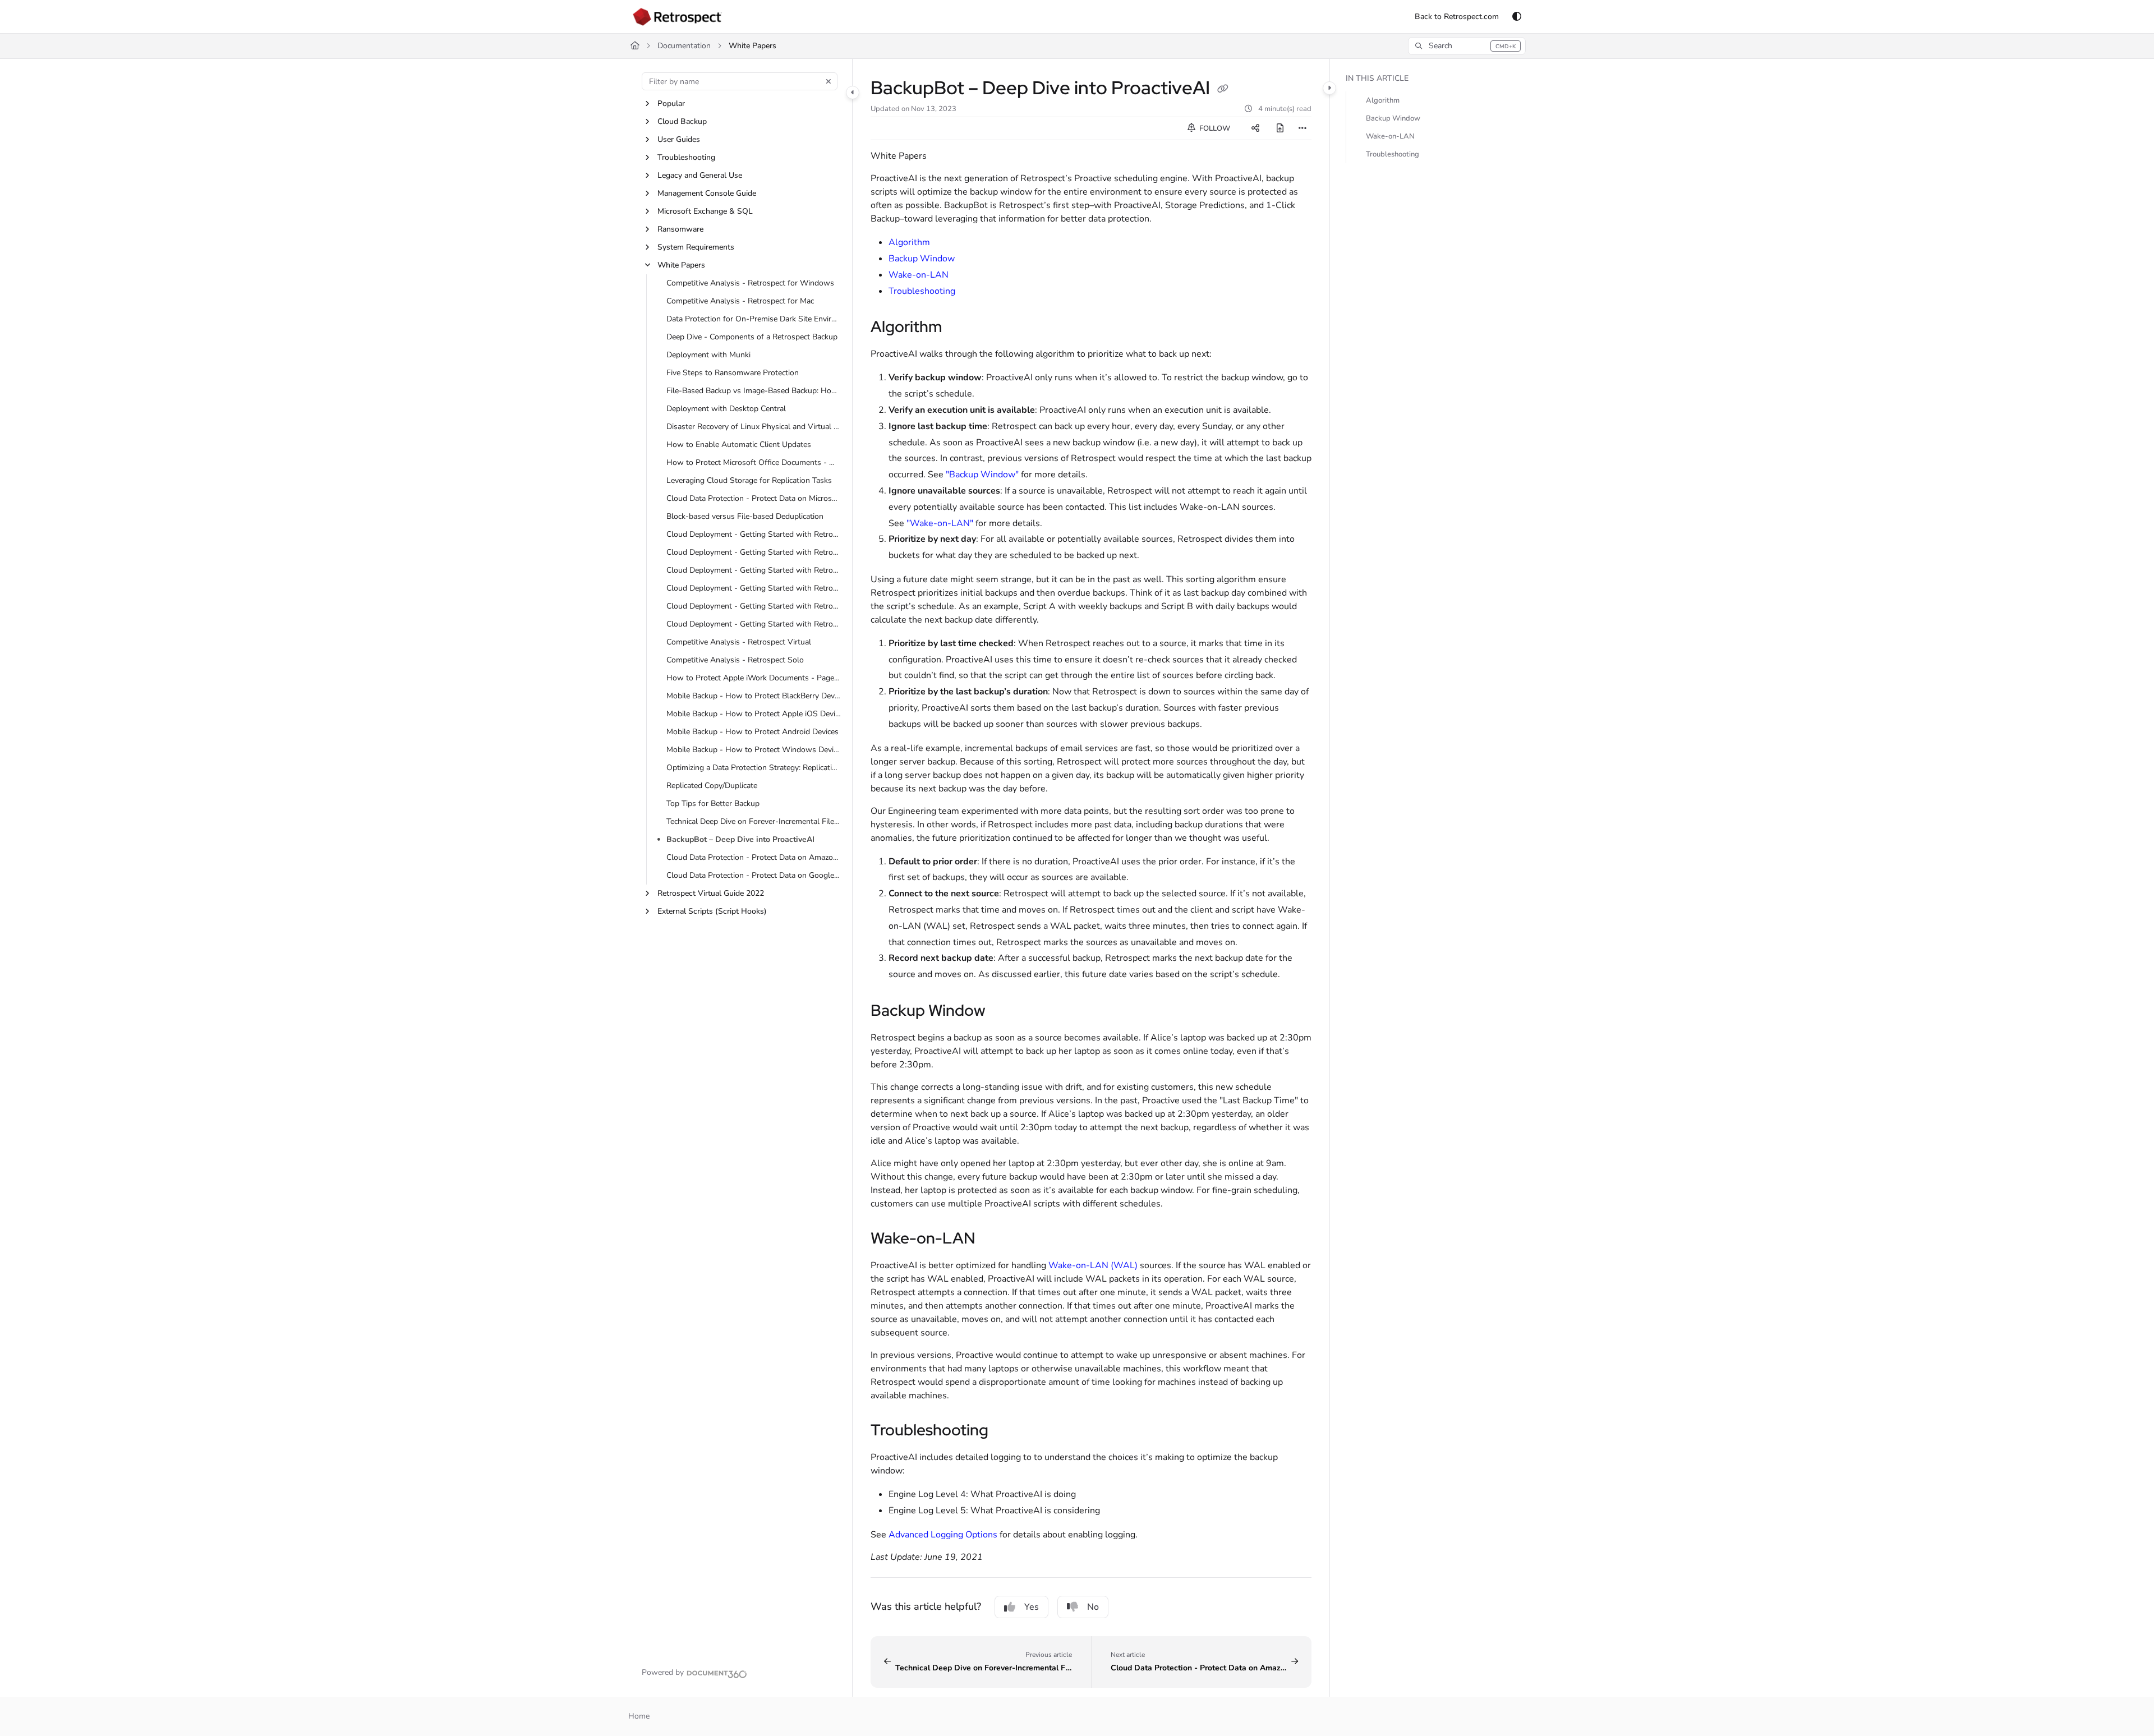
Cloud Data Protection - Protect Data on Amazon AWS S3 (754, 857)
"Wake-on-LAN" (940, 523)
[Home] (677, 17)
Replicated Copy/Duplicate (712, 786)
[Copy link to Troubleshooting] (1006, 1431)
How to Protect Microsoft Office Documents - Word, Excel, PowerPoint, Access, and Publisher (754, 462)
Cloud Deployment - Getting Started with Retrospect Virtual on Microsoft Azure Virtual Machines (754, 624)
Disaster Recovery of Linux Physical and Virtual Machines (754, 427)
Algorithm (909, 242)
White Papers (752, 46)
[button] (1467, 46)
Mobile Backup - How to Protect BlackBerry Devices (754, 696)
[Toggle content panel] (1329, 88)
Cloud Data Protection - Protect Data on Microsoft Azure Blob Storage (754, 498)
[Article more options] (1302, 128)
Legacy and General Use (700, 175)
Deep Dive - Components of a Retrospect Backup (752, 337)
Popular (671, 103)
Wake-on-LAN (919, 275)
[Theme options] (1517, 17)
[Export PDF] (1280, 128)
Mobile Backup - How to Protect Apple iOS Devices (754, 714)
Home (639, 1716)
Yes (1032, 1607)
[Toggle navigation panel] (853, 93)
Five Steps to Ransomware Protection (733, 373)
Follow (1214, 128)
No (1093, 1607)
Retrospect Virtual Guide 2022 (711, 893)
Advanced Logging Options (943, 1535)
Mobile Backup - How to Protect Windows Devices (754, 750)
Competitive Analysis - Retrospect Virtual (739, 642)
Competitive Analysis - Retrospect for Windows (750, 283)
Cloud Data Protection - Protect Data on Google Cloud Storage (754, 875)
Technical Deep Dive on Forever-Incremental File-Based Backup (754, 821)
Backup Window (922, 259)
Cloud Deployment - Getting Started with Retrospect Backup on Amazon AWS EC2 (754, 534)
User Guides (679, 139)
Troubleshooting (686, 157)
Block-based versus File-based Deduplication (745, 516)
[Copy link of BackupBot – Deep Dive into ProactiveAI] (1223, 90)
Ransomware (680, 229)
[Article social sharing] (1255, 128)
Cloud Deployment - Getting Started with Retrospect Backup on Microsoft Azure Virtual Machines (754, 570)
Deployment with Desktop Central (726, 409)
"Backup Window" (982, 475)
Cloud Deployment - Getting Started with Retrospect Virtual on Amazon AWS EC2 (754, 588)
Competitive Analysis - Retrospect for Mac (740, 301)
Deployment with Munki (708, 355)
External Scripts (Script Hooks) (712, 911)
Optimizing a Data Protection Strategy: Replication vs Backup (754, 768)
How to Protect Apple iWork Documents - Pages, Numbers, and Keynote (754, 678)
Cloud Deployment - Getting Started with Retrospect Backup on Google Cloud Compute (754, 552)
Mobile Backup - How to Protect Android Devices (752, 732)
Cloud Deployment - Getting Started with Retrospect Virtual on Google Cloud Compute (754, 606)
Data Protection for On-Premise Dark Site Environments (754, 319)
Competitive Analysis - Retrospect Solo (735, 660)
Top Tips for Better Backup (713, 803)
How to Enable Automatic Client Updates (739, 445)
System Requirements (696, 247)
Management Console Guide (707, 193)
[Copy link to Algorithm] (960, 328)
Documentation (684, 46)
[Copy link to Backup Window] (1004, 1012)
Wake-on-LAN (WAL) (1093, 1265)
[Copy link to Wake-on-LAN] (993, 1240)
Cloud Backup (682, 121)
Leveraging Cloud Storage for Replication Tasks (749, 480)
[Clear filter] (829, 81)
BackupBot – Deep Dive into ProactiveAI (740, 839)
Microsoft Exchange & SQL (705, 211)
